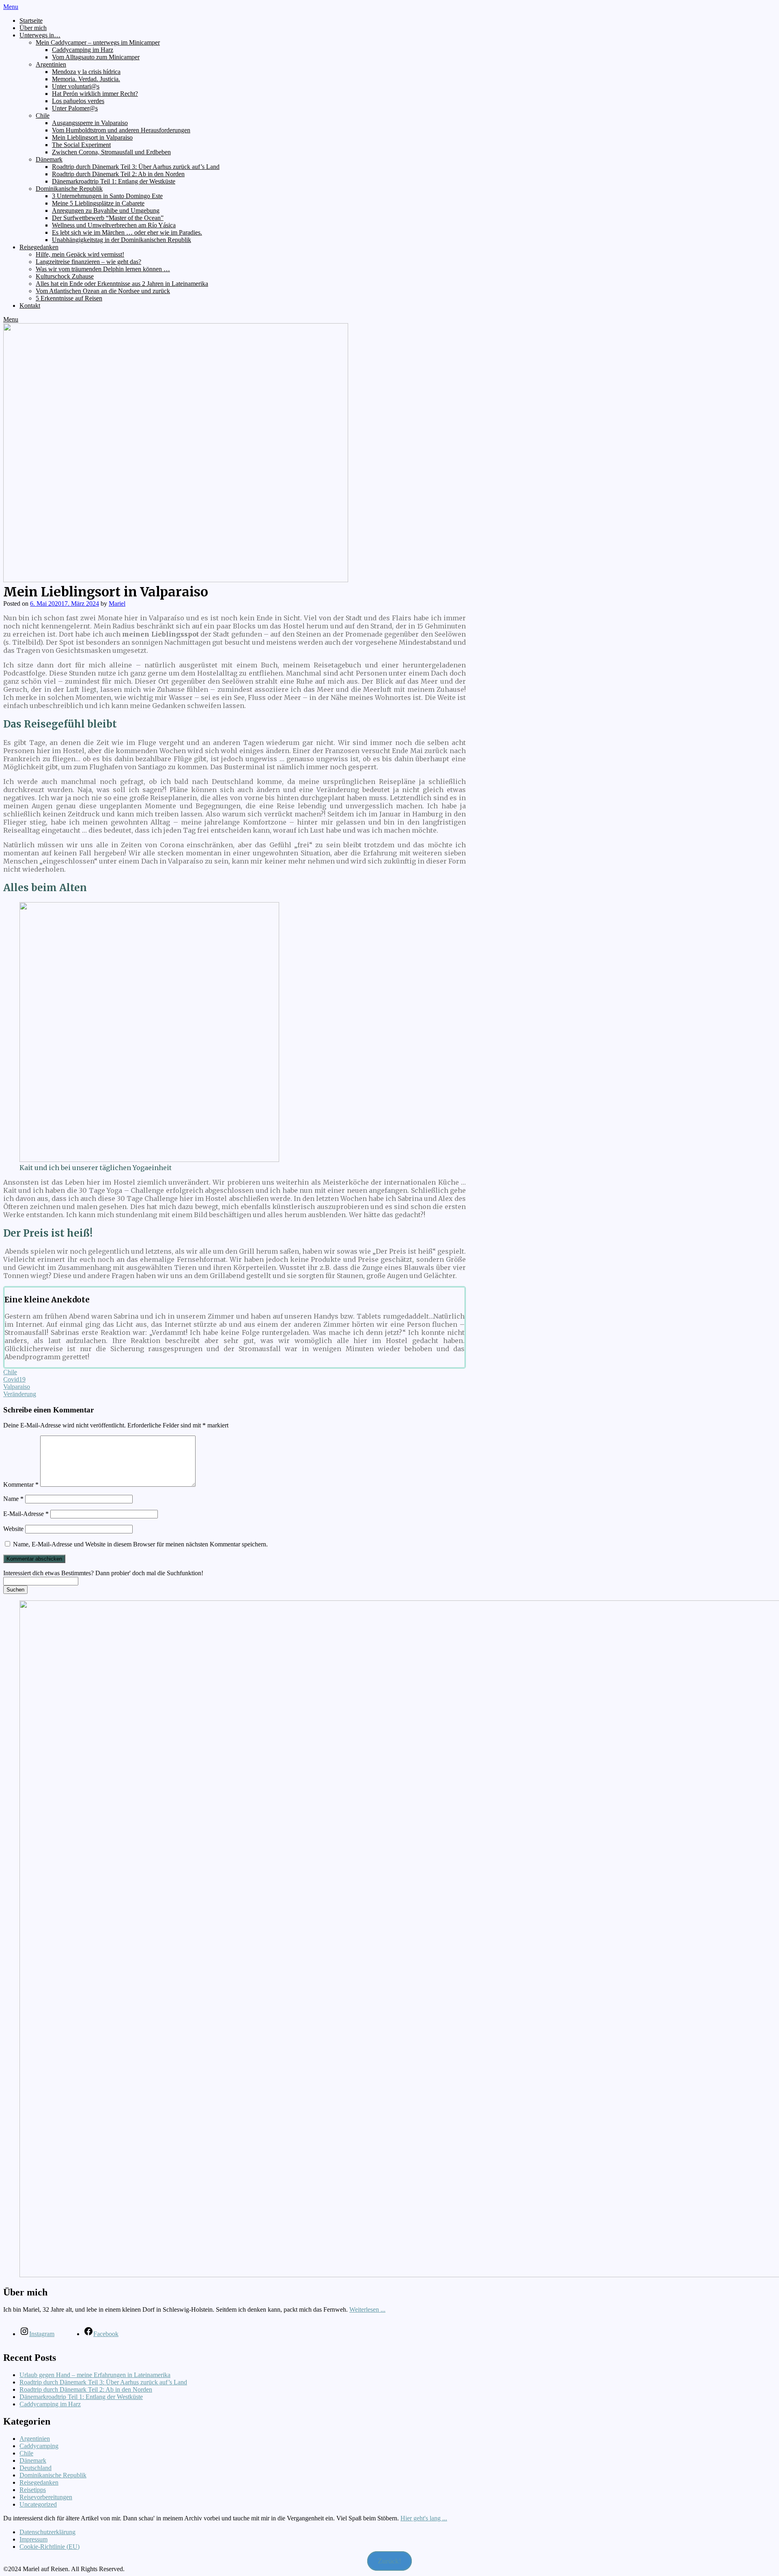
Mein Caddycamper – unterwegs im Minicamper (98, 42)
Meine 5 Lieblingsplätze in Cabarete (98, 203)
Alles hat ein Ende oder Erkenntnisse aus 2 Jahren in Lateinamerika (122, 284)
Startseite (31, 21)
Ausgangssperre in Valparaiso (90, 123)
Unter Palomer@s (75, 108)
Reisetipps (33, 2490)
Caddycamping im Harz (83, 50)
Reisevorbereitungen (46, 2497)
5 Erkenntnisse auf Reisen (69, 298)
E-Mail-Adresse (26, 1514)
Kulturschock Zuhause (65, 276)
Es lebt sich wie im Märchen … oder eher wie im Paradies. (127, 232)
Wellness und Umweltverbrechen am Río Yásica (114, 225)
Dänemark (49, 159)
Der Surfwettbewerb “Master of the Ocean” (108, 218)
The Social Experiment (81, 145)
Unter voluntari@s (76, 86)
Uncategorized (38, 2504)
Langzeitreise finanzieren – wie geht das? (88, 262)
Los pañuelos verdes (78, 101)
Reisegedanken (39, 247)
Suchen (15, 1590)
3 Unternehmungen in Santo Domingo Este (107, 196)
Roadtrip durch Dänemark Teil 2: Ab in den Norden (118, 174)
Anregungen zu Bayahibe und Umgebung (106, 211)
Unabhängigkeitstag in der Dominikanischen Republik (122, 240)
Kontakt (30, 306)
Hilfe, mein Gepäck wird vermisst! (80, 254)
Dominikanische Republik (69, 189)
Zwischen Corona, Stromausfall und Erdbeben (111, 152)
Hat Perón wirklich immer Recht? (95, 94)
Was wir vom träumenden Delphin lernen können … (103, 269)
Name (13, 1499)
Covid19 (14, 1379)
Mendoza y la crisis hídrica (86, 72)
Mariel (117, 604)
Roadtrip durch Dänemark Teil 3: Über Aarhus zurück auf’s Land (136, 167)
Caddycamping (39, 2446)
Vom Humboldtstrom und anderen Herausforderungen (121, 130)
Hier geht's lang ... (424, 2518)
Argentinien (51, 64)
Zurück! (389, 2561)
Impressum (33, 2539)
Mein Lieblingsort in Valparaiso (92, 137)
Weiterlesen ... (367, 2309)
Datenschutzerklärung (47, 2532)
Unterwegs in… (40, 35)
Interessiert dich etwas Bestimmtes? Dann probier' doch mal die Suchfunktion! (103, 1573)
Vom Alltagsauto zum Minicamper (96, 57)
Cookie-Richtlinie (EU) (49, 2547)
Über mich (33, 28)
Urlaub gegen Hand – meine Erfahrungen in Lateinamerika (95, 2375)
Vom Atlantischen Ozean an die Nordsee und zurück (103, 291)
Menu (11, 7)
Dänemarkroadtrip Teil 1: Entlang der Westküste (114, 181)
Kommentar (21, 1484)
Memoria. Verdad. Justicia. (86, 79)
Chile (43, 116)
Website (13, 1529)
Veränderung (20, 1394)
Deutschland (36, 2468)
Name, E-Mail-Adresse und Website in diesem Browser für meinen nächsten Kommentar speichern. (140, 1544)
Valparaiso (17, 1387)
